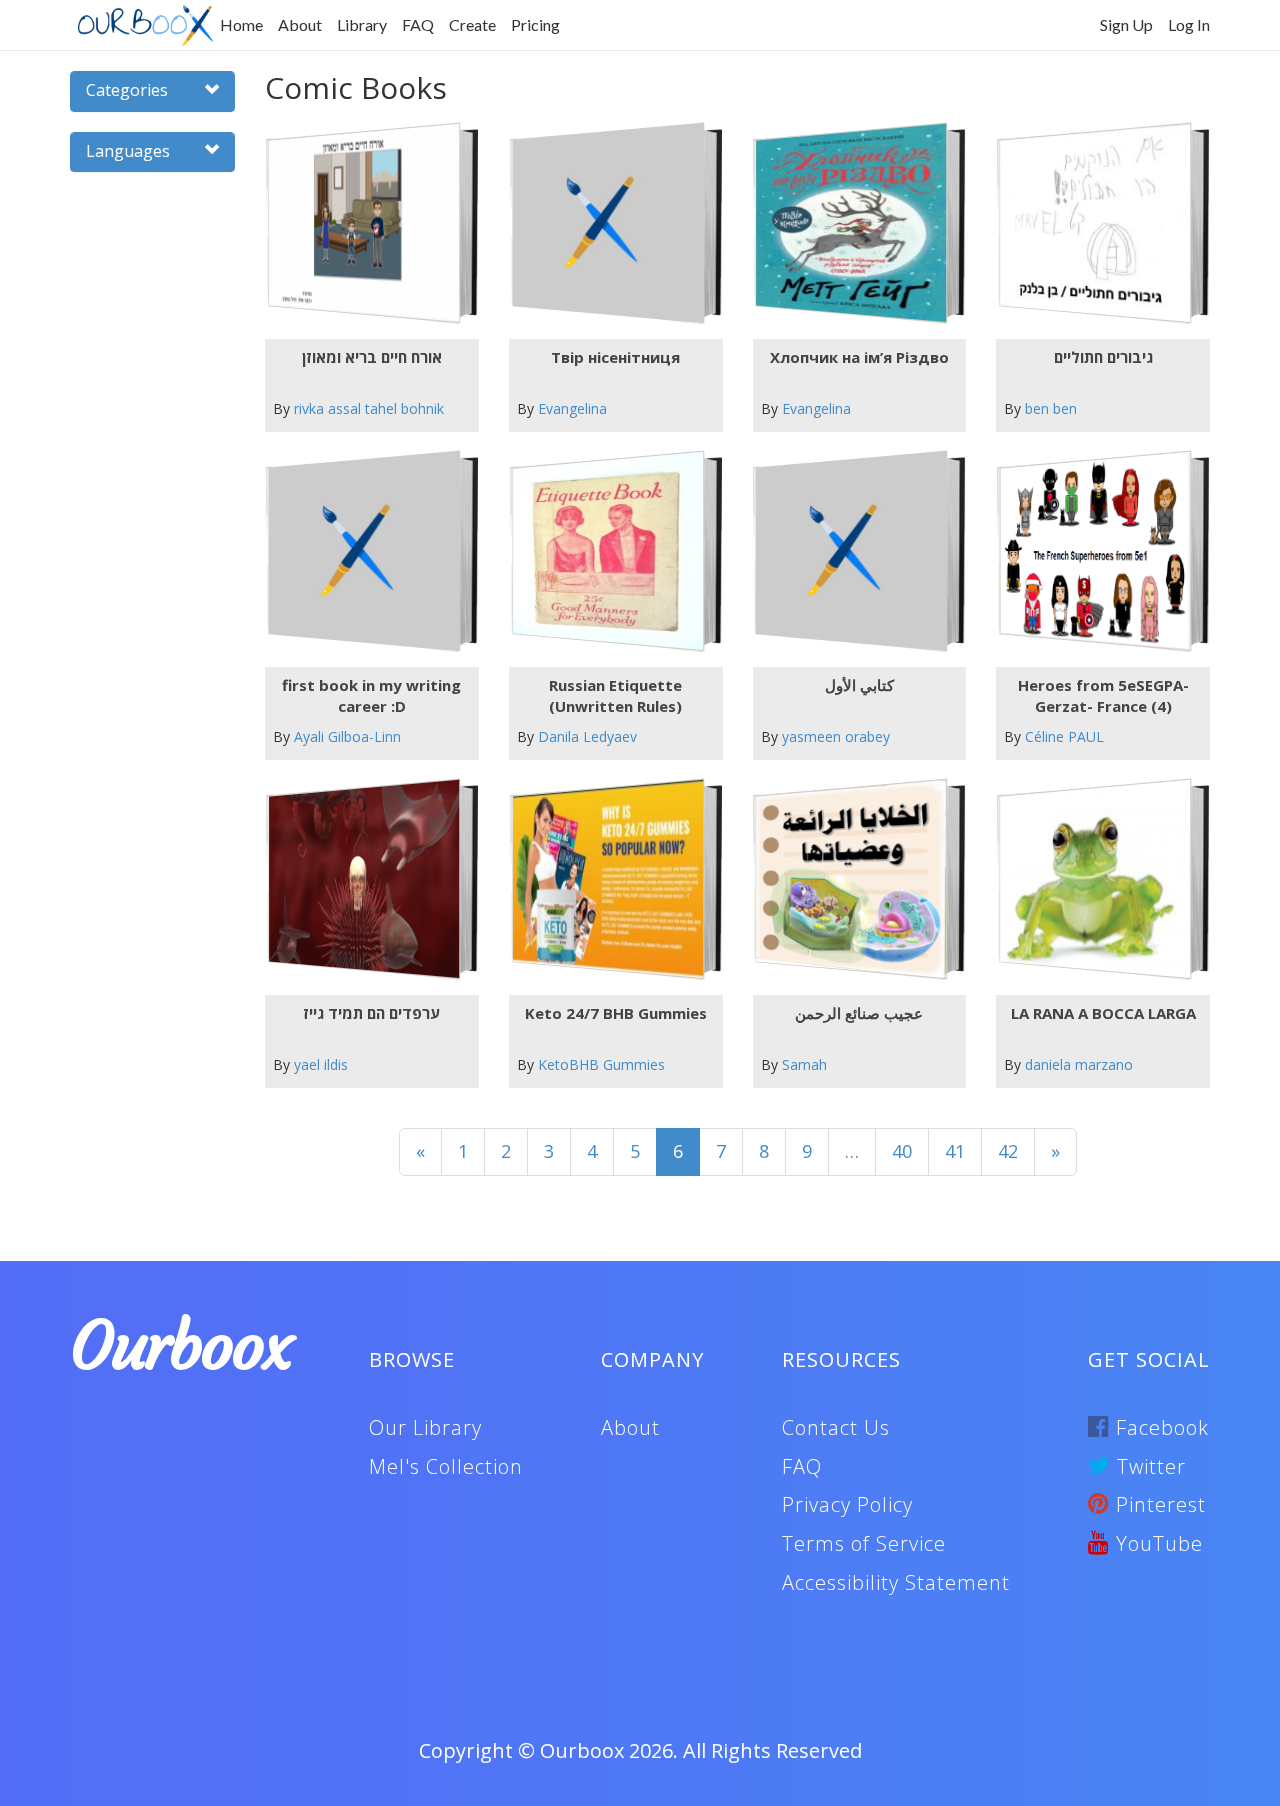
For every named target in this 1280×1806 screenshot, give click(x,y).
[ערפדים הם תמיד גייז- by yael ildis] (363, 879)
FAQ (418, 24)
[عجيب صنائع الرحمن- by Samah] (851, 879)
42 (1008, 1151)
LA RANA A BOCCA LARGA (1103, 1013)
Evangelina (572, 408)
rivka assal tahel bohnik (369, 408)
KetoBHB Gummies (601, 1064)
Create (472, 24)
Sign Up (1126, 24)
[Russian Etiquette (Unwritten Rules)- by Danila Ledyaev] (607, 551)
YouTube (1156, 1543)
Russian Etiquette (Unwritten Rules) (615, 695)
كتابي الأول (859, 685)
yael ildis (321, 1064)
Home (241, 24)
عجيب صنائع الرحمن (859, 1013)
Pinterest (1158, 1504)
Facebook (1159, 1427)
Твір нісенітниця (615, 357)
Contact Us (836, 1427)
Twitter (1148, 1466)
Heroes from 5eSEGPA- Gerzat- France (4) (1103, 695)
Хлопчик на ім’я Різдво (859, 357)
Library (362, 24)
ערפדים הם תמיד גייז (371, 1013)
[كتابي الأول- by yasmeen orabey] (851, 551)
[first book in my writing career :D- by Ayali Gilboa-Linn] (363, 551)
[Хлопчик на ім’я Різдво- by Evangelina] (851, 223)
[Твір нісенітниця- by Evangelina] (607, 223)
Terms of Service (864, 1543)
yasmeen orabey (836, 736)
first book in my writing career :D (371, 695)
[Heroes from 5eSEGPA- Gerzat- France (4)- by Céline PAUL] (1095, 551)
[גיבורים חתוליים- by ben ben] (1095, 223)
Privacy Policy (847, 1504)
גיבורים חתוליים (1103, 357)
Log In (1189, 24)
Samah (804, 1064)
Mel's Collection (446, 1466)
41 (955, 1151)
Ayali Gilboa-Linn (347, 736)
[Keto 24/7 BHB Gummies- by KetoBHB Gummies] (607, 879)
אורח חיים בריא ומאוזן (372, 357)
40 (902, 1151)
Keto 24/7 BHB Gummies (616, 1013)
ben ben (1051, 408)
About (300, 24)
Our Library (425, 1427)
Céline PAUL (1064, 736)
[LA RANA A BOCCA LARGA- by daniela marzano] (1095, 879)
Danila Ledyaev (587, 736)
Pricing (535, 24)
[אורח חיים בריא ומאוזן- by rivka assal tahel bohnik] (363, 223)
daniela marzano (1079, 1064)
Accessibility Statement (896, 1582)
